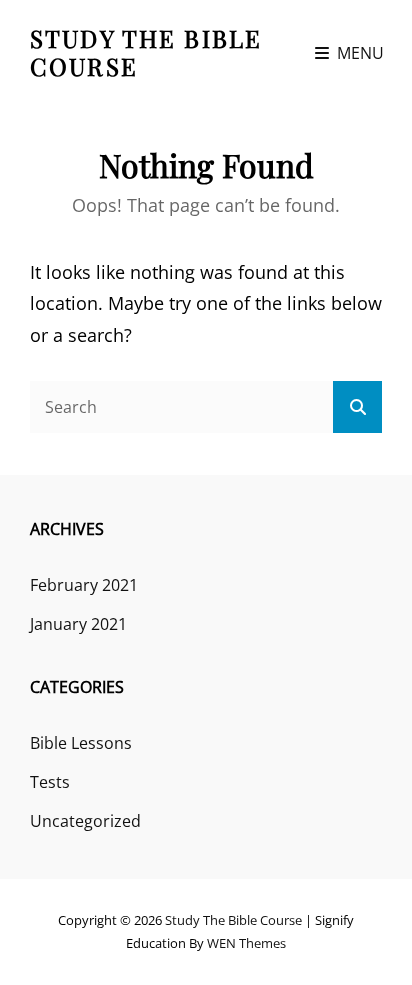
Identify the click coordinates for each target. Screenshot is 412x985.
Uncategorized (85, 821)
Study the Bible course (146, 52)
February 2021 (84, 585)
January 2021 (78, 624)
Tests (50, 782)
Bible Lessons (81, 743)
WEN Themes (246, 943)
